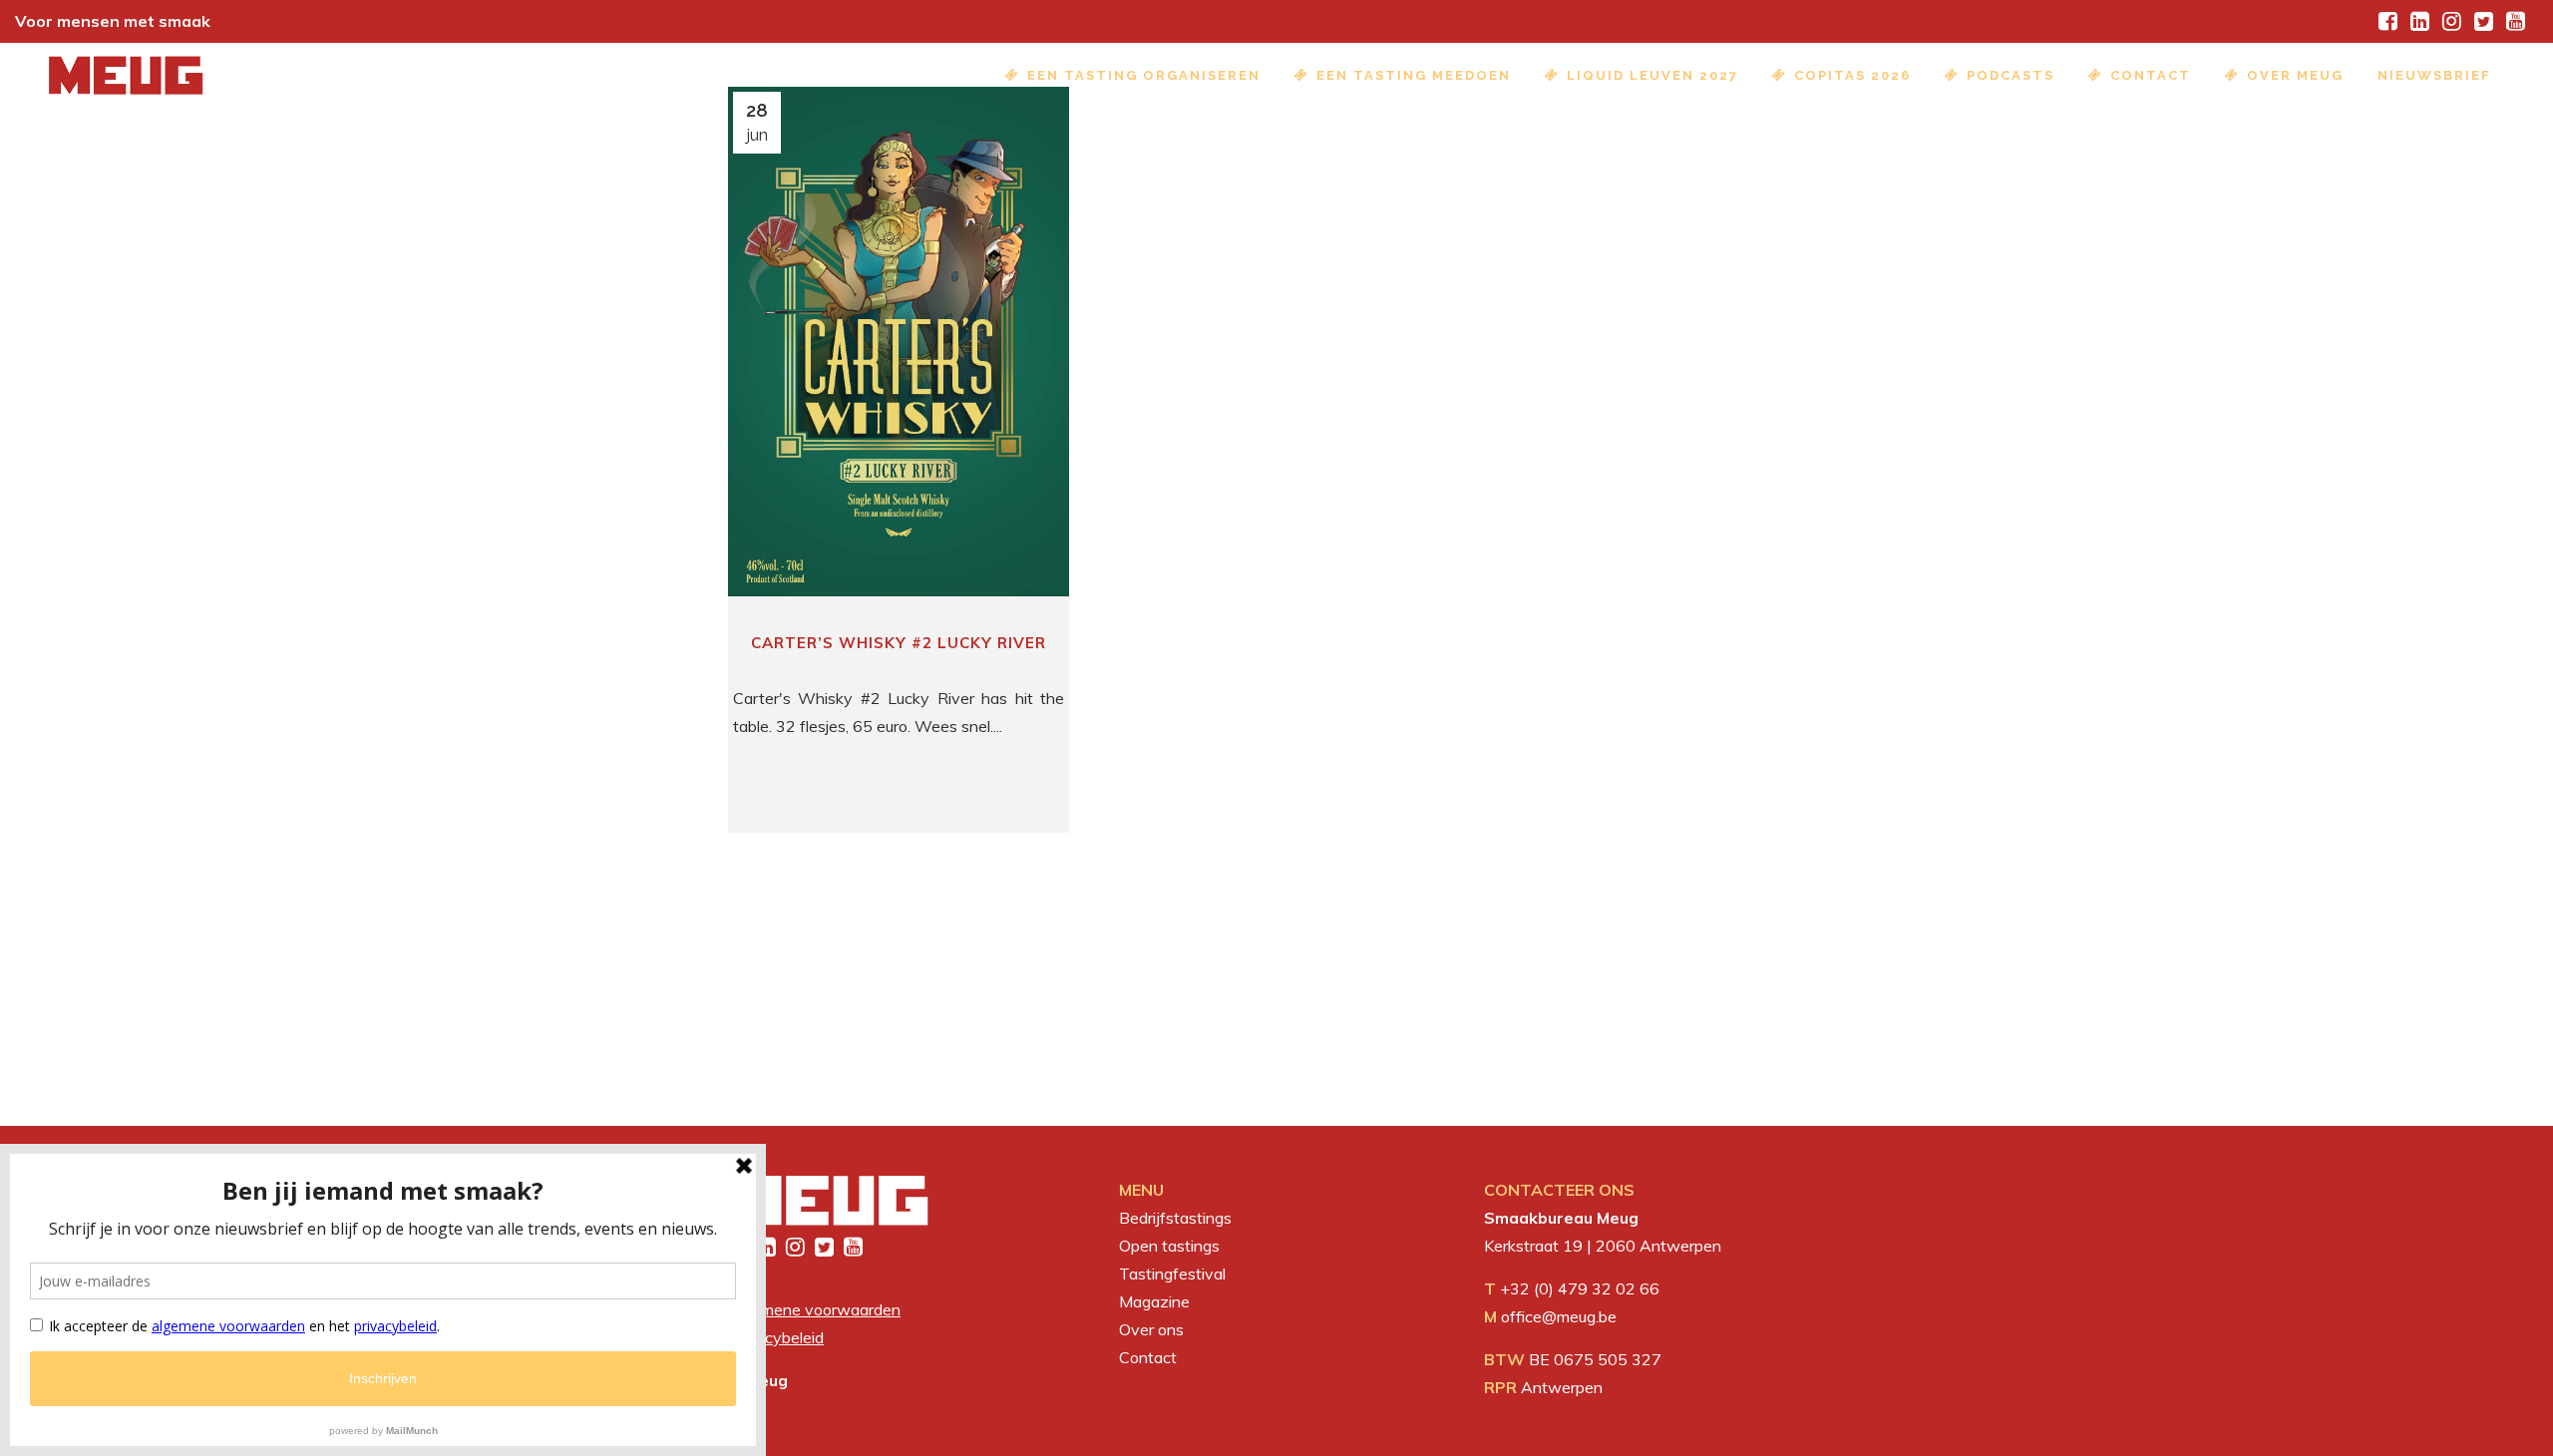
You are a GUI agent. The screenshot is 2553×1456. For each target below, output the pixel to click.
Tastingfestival (1172, 1274)
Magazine (1154, 1301)
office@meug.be (1559, 1316)
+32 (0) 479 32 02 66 (1580, 1288)
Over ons (1151, 1329)
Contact (1148, 1357)
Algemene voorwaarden (814, 1309)
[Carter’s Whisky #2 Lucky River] (899, 342)
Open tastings (1169, 1246)
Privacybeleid (776, 1337)
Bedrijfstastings (1175, 1218)
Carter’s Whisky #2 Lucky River (899, 643)
